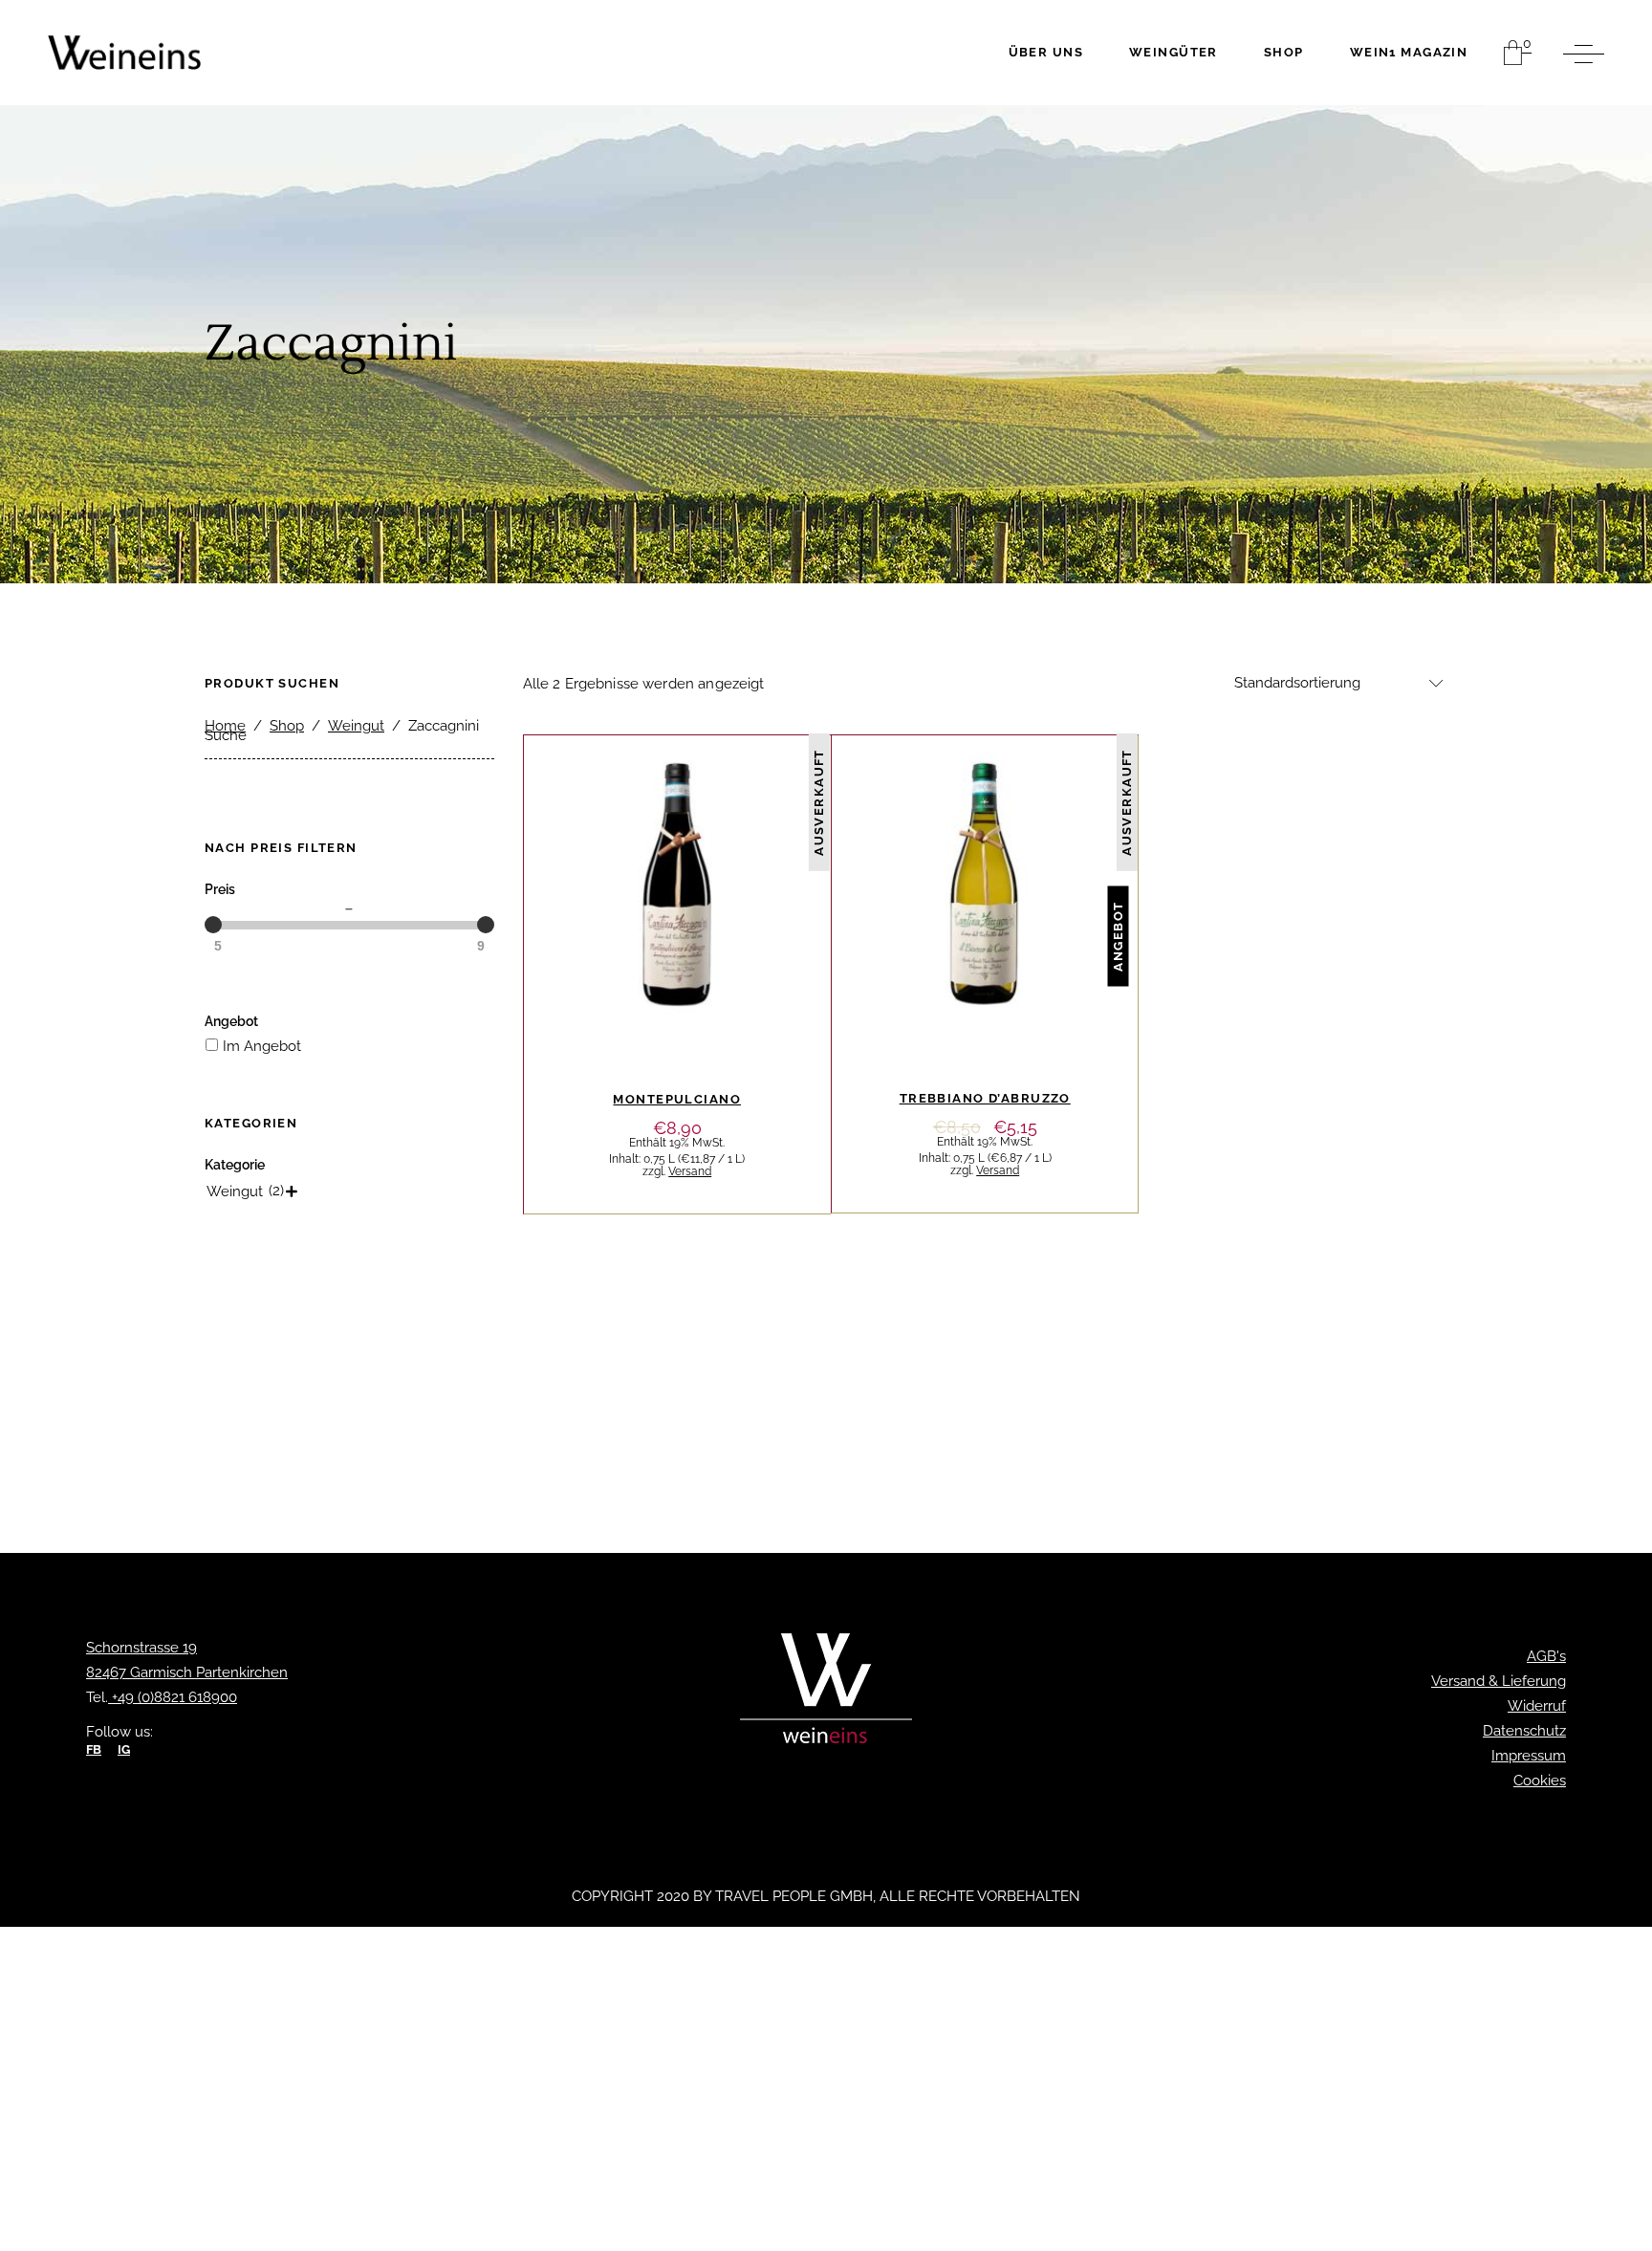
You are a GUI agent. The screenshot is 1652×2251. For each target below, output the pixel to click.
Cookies (1540, 1781)
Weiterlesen (677, 1055)
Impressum (1529, 1756)
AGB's (1546, 1656)
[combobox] (1333, 684)
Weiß (1058, 819)
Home (225, 726)
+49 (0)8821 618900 (173, 1697)
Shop (287, 726)
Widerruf (1537, 1706)
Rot (750, 820)
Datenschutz (1524, 1731)
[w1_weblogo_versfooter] (826, 1693)
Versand (690, 1171)
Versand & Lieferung (1499, 1681)
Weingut (356, 726)
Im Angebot (262, 1046)
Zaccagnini (677, 846)
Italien (700, 820)
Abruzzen (625, 820)
